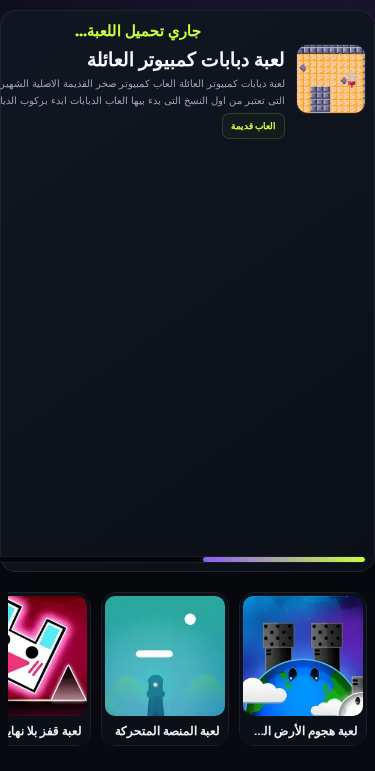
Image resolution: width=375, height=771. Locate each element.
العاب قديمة (253, 125)
